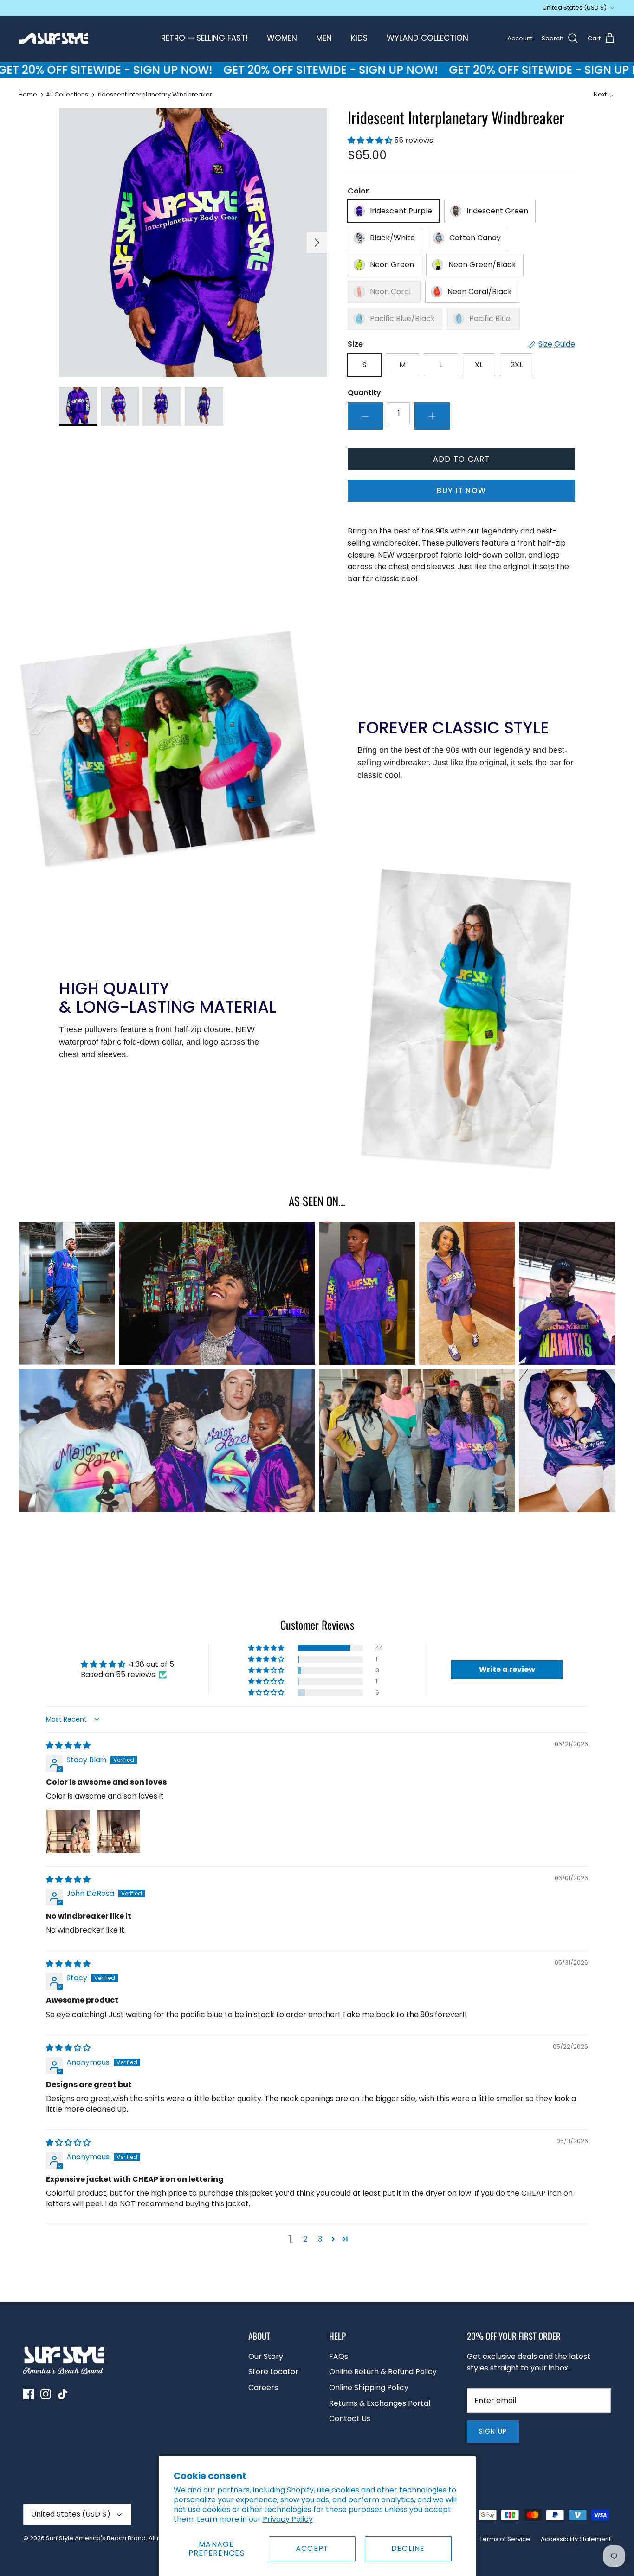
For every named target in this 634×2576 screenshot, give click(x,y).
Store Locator (273, 2372)
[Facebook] (29, 2394)
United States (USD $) (575, 8)
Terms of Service (505, 2539)
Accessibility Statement (576, 2539)
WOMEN (282, 38)
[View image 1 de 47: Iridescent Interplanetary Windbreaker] (78, 406)
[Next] (317, 243)
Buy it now (461, 491)
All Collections (67, 94)
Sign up (493, 2431)
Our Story (266, 2356)
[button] (371, 140)
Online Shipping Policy (369, 2387)
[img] (68, 1745)
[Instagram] (46, 2394)
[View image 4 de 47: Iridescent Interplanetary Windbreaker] (204, 406)
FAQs (339, 2356)
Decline (408, 2548)
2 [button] (305, 2239)
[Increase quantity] (432, 416)
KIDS (359, 38)
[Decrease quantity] (365, 416)
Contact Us (350, 2419)
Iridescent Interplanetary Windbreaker (154, 94)
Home (28, 94)
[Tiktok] (63, 2394)
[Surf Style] (53, 39)
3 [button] (320, 2239)
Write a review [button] (507, 1669)
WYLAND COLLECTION (427, 38)
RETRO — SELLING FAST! (204, 38)
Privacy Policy (288, 2519)
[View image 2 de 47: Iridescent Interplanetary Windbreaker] (120, 406)
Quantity (364, 393)
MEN (324, 38)
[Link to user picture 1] (68, 1831)
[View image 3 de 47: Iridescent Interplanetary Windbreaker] (162, 406)
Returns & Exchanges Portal (380, 2403)
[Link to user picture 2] (118, 1831)
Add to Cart (462, 459)
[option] (193, 242)
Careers (263, 2387)
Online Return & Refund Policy (383, 2372)
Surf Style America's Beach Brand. (97, 2538)
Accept (312, 2548)
